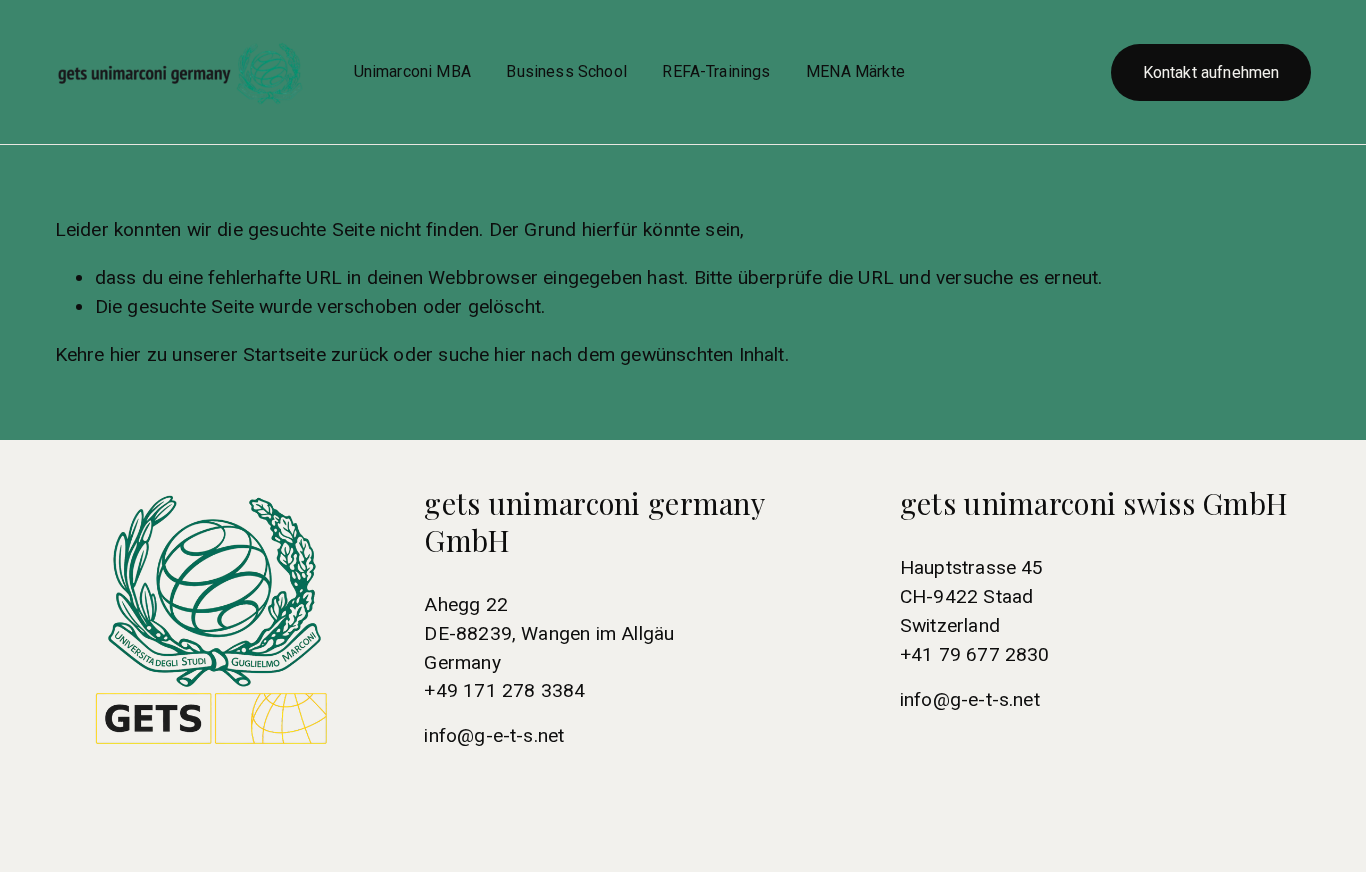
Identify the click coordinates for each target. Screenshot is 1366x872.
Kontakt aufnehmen (1211, 72)
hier (126, 354)
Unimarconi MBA (412, 71)
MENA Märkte (855, 71)
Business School (566, 71)
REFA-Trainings (716, 71)
